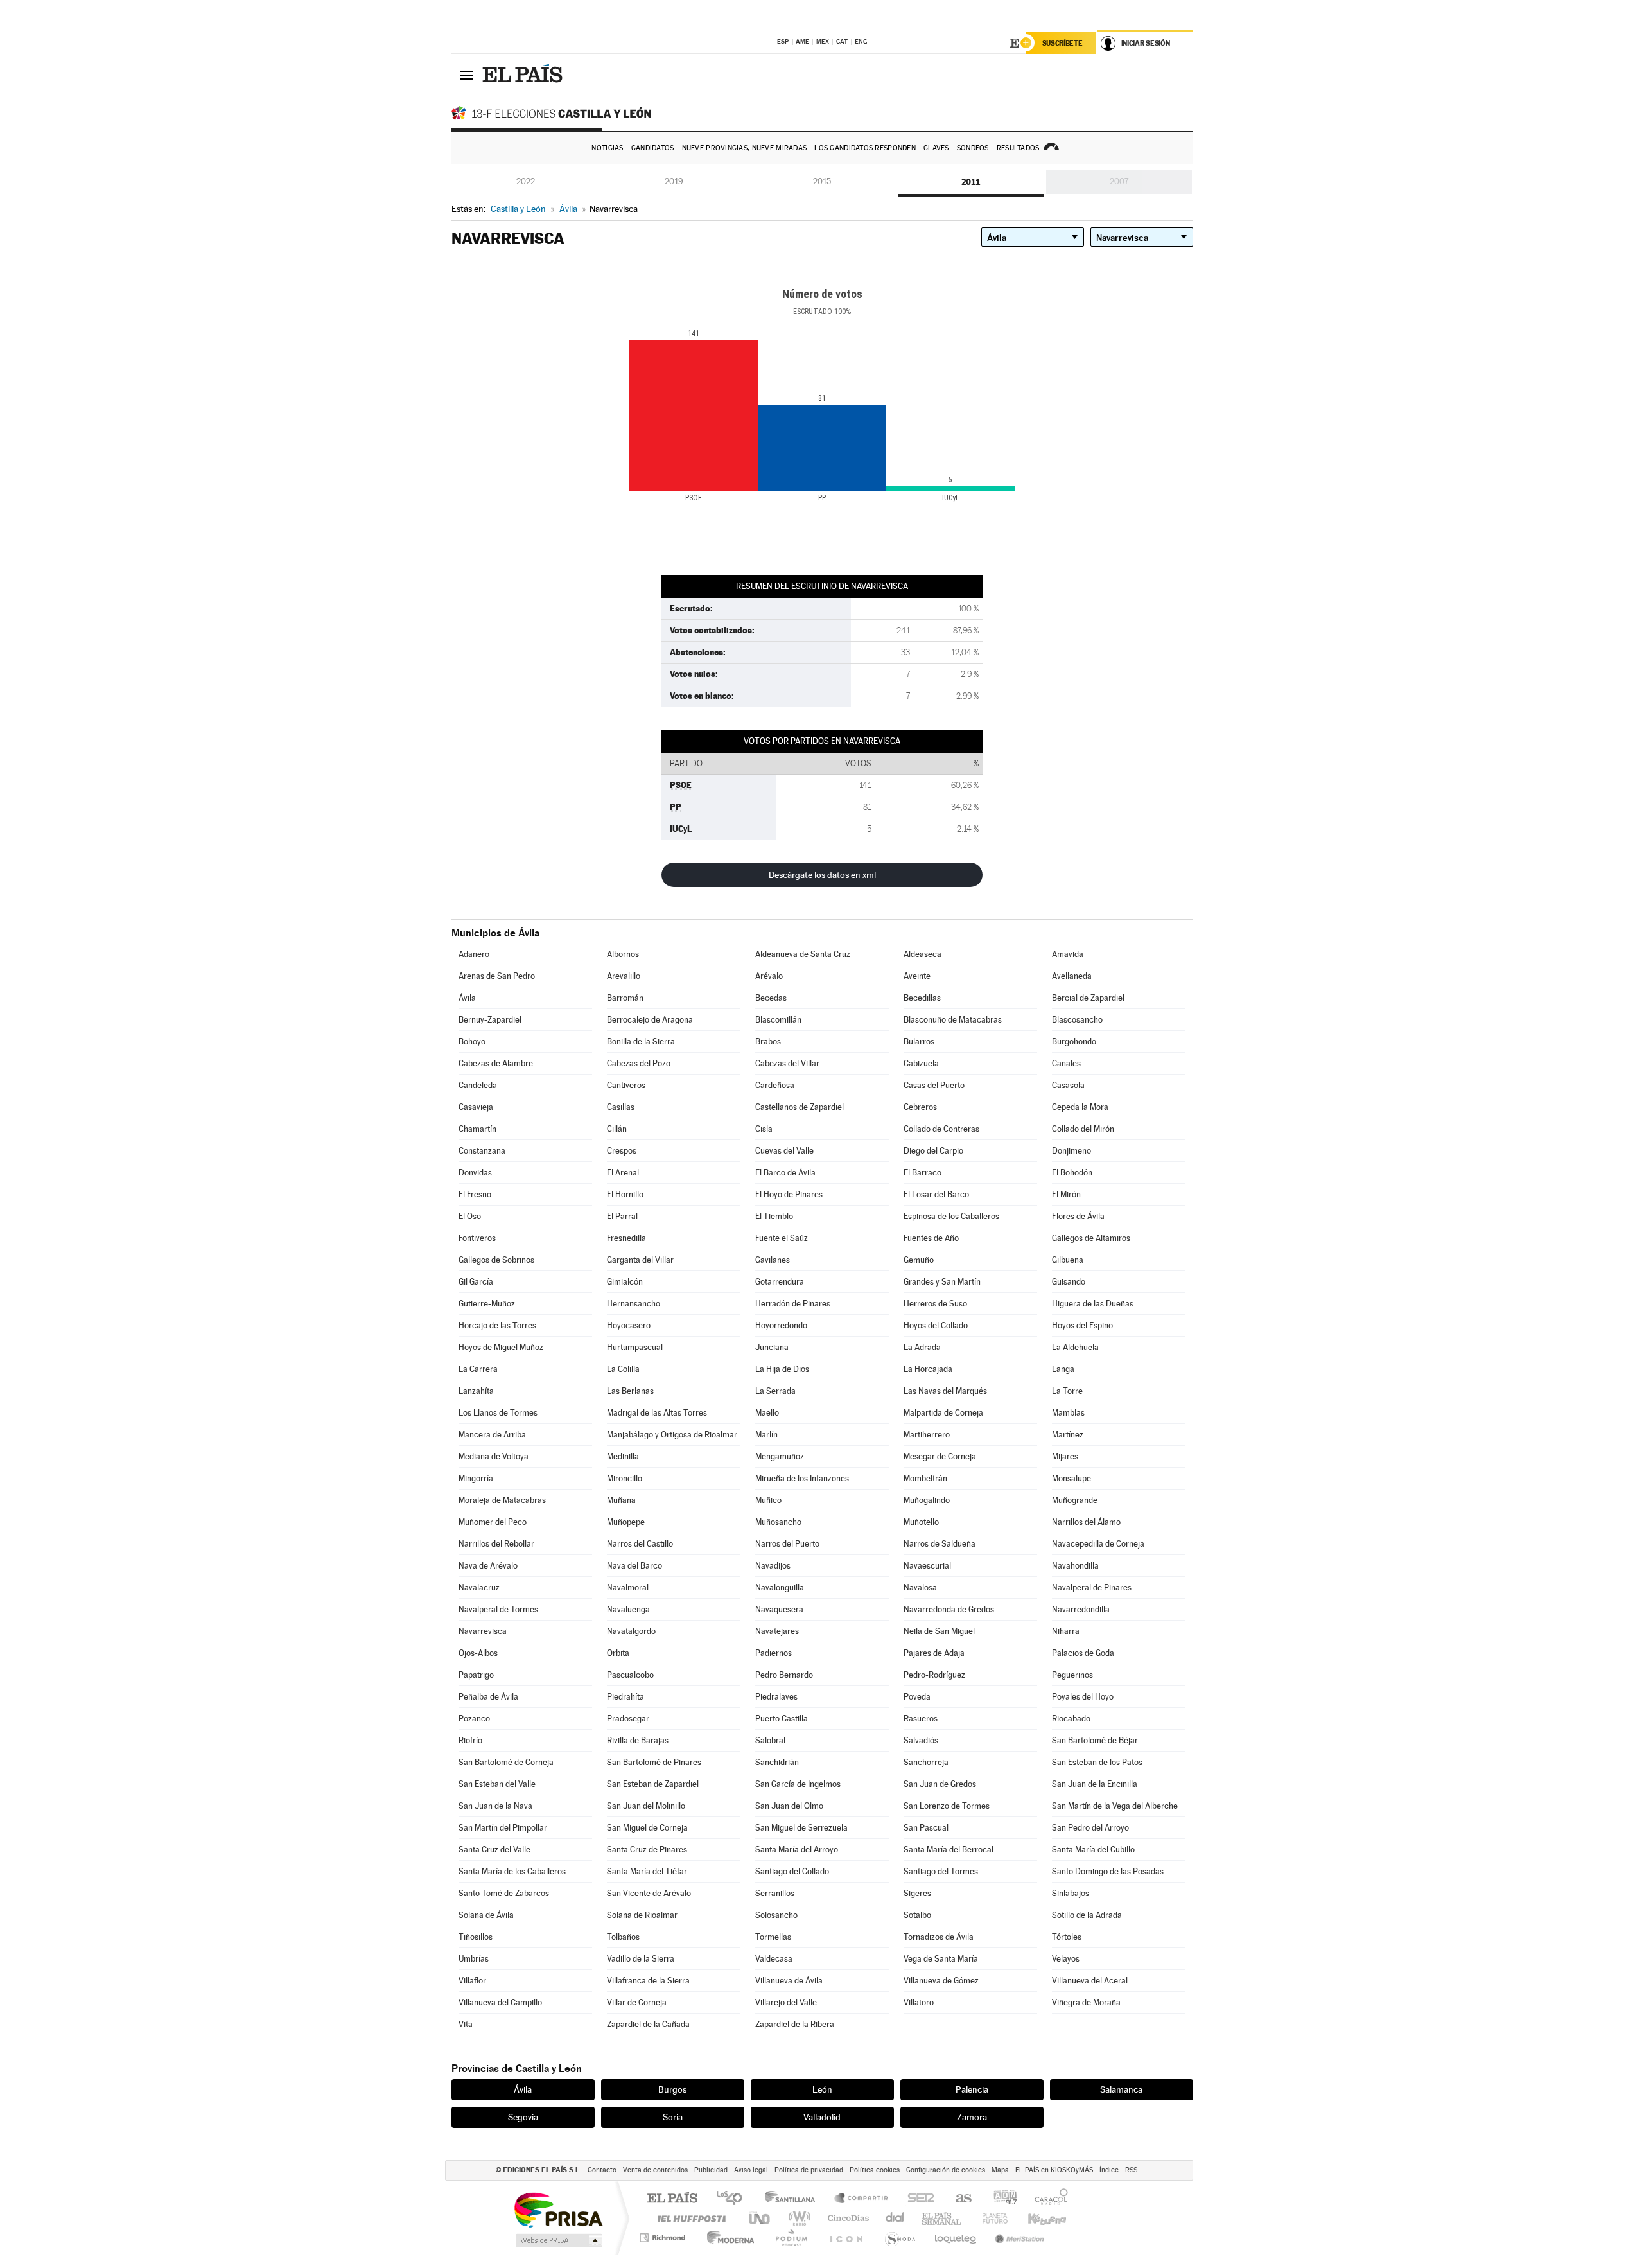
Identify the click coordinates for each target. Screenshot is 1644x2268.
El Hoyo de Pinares (789, 1194)
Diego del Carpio (933, 1151)
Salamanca (1121, 2089)
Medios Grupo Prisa (558, 2240)
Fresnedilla (626, 1238)
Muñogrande (1075, 1500)
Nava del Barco (634, 1566)
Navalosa (920, 1587)
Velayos (1066, 1959)
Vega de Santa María (941, 1959)
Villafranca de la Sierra (648, 1981)
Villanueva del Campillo (500, 2002)
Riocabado (1071, 1719)
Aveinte (917, 976)
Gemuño (919, 1260)
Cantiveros (626, 1085)
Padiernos (774, 1653)
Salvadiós (921, 1740)
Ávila (467, 998)
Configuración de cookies (946, 2170)
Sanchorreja (926, 1762)
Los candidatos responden (865, 148)
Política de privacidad (809, 2170)
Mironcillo (625, 1478)
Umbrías (474, 1959)
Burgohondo (1074, 1042)
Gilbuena (1068, 1260)
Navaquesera (779, 1609)
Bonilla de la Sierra (641, 1042)
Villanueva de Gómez (941, 1981)
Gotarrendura (780, 1282)
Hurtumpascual (635, 1347)
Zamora (972, 2117)
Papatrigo (476, 1675)
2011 (971, 182)
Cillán (617, 1129)
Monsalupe (1071, 1478)
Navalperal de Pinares (1092, 1587)
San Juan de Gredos (940, 1784)
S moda (899, 2237)
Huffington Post (689, 2218)
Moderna (727, 2237)
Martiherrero (927, 1435)
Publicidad (711, 2170)
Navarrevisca (483, 1631)
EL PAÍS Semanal (942, 2218)
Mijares (1065, 1456)
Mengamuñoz (780, 1456)
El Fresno (475, 1194)
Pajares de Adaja (934, 1653)
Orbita (618, 1653)
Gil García (476, 1282)
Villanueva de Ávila (789, 1981)
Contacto (602, 2170)
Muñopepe (626, 1522)
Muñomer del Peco (493, 1522)
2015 (822, 181)
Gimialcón (625, 1282)
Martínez (1068, 1435)
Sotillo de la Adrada (1087, 1915)
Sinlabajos (1071, 1893)
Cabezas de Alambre (496, 1063)
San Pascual (926, 1828)
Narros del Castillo (640, 1544)
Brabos (768, 1042)
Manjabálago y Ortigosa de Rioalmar (672, 1435)
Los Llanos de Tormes (498, 1413)
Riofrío (470, 1740)
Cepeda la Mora (1080, 1107)
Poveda (917, 1697)
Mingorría (476, 1478)
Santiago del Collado (792, 1871)
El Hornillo (625, 1194)
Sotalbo (917, 1915)
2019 (674, 181)
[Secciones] (467, 75)
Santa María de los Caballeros (512, 1871)
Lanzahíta (476, 1391)
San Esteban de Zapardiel (653, 1784)
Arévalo (769, 976)
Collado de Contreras (941, 1129)
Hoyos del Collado (936, 1325)
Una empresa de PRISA (558, 2209)
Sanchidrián (777, 1762)
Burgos (672, 2089)
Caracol (1047, 2199)
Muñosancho (778, 1522)
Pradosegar (628, 1719)
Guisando (1069, 1282)
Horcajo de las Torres (497, 1325)
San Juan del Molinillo (646, 1806)
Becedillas (922, 998)
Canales (1066, 1063)
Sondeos (973, 148)
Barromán (625, 998)
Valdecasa (774, 1959)
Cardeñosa (775, 1085)
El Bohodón (1072, 1173)
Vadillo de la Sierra (641, 1959)
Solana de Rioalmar (642, 1915)
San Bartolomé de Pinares (654, 1762)
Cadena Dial (895, 2218)
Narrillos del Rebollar (496, 1544)
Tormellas (773, 1937)
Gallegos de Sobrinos (496, 1260)
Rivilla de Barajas (638, 1740)
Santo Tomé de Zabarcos (504, 1893)
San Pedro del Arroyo (1090, 1828)
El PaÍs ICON (846, 2237)
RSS (1131, 2170)
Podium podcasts (791, 2237)
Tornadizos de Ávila (939, 1937)
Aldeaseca (923, 954)
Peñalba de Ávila (488, 1697)
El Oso (470, 1216)
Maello (767, 1413)
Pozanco (474, 1719)
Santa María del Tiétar (647, 1871)
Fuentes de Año (931, 1238)
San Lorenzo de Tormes (947, 1806)
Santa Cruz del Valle (494, 1850)
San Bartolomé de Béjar (1095, 1740)
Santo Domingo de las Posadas (1108, 1871)
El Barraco (923, 1173)
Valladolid (822, 2117)
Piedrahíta (625, 1697)
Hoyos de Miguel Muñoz (501, 1347)
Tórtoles (1067, 1937)
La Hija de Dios (782, 1369)
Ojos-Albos (478, 1653)
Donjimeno (1071, 1151)
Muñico (768, 1500)
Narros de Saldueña (940, 1544)
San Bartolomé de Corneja (506, 1762)
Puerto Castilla (782, 1719)
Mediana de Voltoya (494, 1456)
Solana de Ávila (486, 1915)
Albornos (623, 954)
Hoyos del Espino (1082, 1325)
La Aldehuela (1075, 1347)
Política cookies (875, 2170)
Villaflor (472, 1981)
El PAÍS (672, 2199)
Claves (936, 148)
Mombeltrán (925, 1478)
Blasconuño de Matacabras (953, 1020)
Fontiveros (477, 1238)
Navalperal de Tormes (498, 1609)
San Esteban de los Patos (1097, 1762)
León (822, 2089)
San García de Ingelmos (798, 1784)
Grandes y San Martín (942, 1282)
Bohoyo (472, 1042)
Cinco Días (846, 2218)
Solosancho (776, 1915)
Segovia (523, 2117)
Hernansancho (634, 1304)
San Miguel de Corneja (647, 1828)
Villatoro (919, 2002)
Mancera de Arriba (492, 1435)
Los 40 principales (734, 2199)
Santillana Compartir (862, 2199)
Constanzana (482, 1151)
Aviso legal (751, 2170)
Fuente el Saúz (782, 1238)
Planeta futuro (990, 2218)
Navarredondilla (1081, 1609)
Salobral (770, 1740)
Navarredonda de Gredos (949, 1609)
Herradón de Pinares (793, 1304)
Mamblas (1068, 1413)
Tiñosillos (476, 1937)
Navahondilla (1075, 1566)
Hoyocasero (629, 1325)
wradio (797, 2218)
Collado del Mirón (1083, 1129)
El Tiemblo (774, 1216)
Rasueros (921, 1719)
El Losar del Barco (936, 1194)
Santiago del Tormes (941, 1871)
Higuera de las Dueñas (1093, 1304)
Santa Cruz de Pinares (647, 1850)
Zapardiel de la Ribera (795, 2024)
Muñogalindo (927, 1500)
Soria (673, 2117)
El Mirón (1066, 1194)
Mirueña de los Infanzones (802, 1478)
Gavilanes (773, 1260)
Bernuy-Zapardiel (490, 1020)
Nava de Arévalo (488, 1566)
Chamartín (477, 1129)
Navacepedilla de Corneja (1098, 1544)
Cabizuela (921, 1063)
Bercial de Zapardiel (1088, 998)
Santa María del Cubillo (1093, 1850)
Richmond (664, 2237)
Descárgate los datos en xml (822, 875)
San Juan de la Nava (495, 1806)
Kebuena (1036, 2218)
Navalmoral (628, 1587)
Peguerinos (1072, 1675)
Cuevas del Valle (784, 1151)
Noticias (607, 148)
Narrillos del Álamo (1086, 1522)
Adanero (474, 954)
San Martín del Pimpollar (503, 1828)
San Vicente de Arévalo (649, 1893)
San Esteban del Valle (497, 1784)
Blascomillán (778, 1020)
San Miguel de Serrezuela (801, 1828)
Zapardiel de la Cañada (648, 2024)
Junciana (772, 1347)
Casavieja (476, 1107)
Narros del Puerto (787, 1544)
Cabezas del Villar (787, 1063)
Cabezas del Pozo (639, 1063)
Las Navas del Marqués (945, 1391)
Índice (1109, 2170)
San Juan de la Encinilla (1095, 1784)
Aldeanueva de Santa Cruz (803, 954)
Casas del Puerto (934, 1085)
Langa (1063, 1369)
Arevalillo (624, 976)
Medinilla (623, 1456)
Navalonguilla (780, 1587)
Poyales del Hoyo (1083, 1697)
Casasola (1068, 1085)
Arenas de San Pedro (497, 976)
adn (1000, 2199)
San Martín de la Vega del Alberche (1115, 1806)
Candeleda (478, 1085)
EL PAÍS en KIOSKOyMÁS (1054, 2170)
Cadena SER (917, 2199)
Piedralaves (776, 1697)
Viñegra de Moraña (1086, 2002)
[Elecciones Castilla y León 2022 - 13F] (554, 113)
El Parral (622, 1216)
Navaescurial (927, 1566)
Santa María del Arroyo (797, 1850)
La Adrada (922, 1347)
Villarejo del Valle (786, 2002)
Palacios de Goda (1083, 1653)
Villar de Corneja (637, 2002)
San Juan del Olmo (789, 1806)
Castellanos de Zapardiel (800, 1107)
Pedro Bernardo (784, 1675)
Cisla (764, 1129)
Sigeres (917, 1893)
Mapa (1000, 2170)
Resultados (1018, 148)
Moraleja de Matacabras (502, 1500)
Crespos (622, 1151)
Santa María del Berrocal (949, 1850)
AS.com (958, 2199)
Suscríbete (1062, 43)
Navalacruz (479, 1587)
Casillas (621, 1107)
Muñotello (921, 1522)
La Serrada (775, 1391)
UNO (760, 2218)
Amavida (1068, 954)
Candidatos (653, 148)
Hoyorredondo (781, 1325)
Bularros (919, 1042)
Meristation (1018, 2237)
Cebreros (920, 1107)
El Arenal (623, 1173)
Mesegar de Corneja (940, 1456)
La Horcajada (928, 1369)
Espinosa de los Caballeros (951, 1216)
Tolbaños (623, 1937)
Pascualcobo (630, 1675)
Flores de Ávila (1078, 1216)
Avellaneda (1072, 976)
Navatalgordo (631, 1631)
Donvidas (475, 1173)
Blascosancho (1077, 1020)
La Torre (1067, 1391)
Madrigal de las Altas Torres (657, 1413)
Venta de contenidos (655, 2170)
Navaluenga (628, 1609)
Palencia (972, 2089)
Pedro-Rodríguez (934, 1675)
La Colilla (623, 1369)
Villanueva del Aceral (1090, 1981)
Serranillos (775, 1893)
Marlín (766, 1435)
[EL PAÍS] (524, 75)
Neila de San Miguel (939, 1631)
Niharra (1066, 1631)
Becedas (771, 998)
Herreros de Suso (935, 1304)
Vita (466, 2024)
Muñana (621, 1500)
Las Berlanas (630, 1391)
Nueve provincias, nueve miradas (745, 148)
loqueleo (956, 2237)
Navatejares (777, 1631)
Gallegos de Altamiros (1091, 1238)
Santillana (794, 2199)
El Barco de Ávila (785, 1173)
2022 (526, 181)
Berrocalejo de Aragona (650, 1020)
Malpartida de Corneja (943, 1413)
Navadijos (773, 1566)
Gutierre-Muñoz (487, 1304)
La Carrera (478, 1369)
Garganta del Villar (640, 1260)
